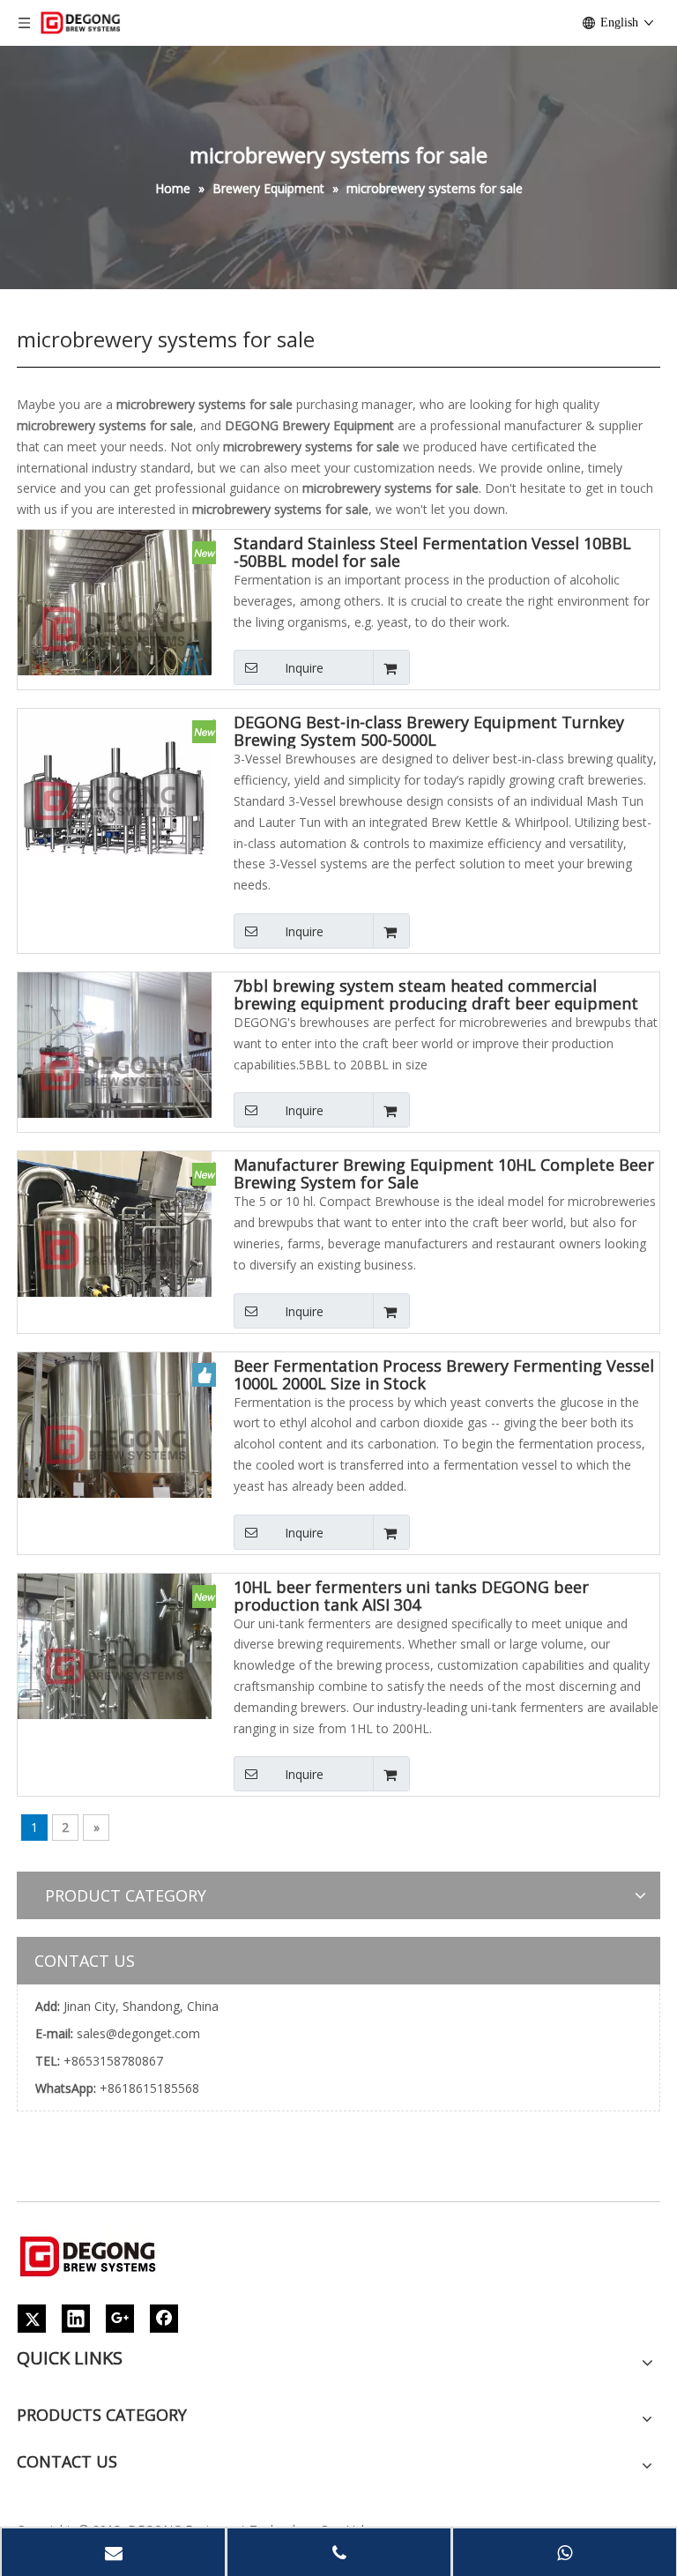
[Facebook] (164, 2319)
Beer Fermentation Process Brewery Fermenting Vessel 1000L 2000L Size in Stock (444, 1374)
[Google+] (120, 2319)
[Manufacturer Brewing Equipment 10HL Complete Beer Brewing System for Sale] (115, 1247)
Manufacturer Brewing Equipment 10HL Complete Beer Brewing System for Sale (444, 1173)
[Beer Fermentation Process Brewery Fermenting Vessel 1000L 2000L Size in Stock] (115, 1447)
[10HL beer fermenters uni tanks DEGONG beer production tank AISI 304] (115, 1668)
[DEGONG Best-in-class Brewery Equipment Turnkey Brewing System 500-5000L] (115, 804)
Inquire (304, 668)
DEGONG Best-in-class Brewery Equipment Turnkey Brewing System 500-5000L (429, 731)
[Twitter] (32, 2319)
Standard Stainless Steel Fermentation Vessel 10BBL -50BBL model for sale (432, 552)
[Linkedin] (76, 2319)
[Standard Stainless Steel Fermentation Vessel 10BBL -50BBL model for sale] (115, 625)
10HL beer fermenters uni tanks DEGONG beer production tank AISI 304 (411, 1596)
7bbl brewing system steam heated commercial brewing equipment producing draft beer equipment (436, 994)
